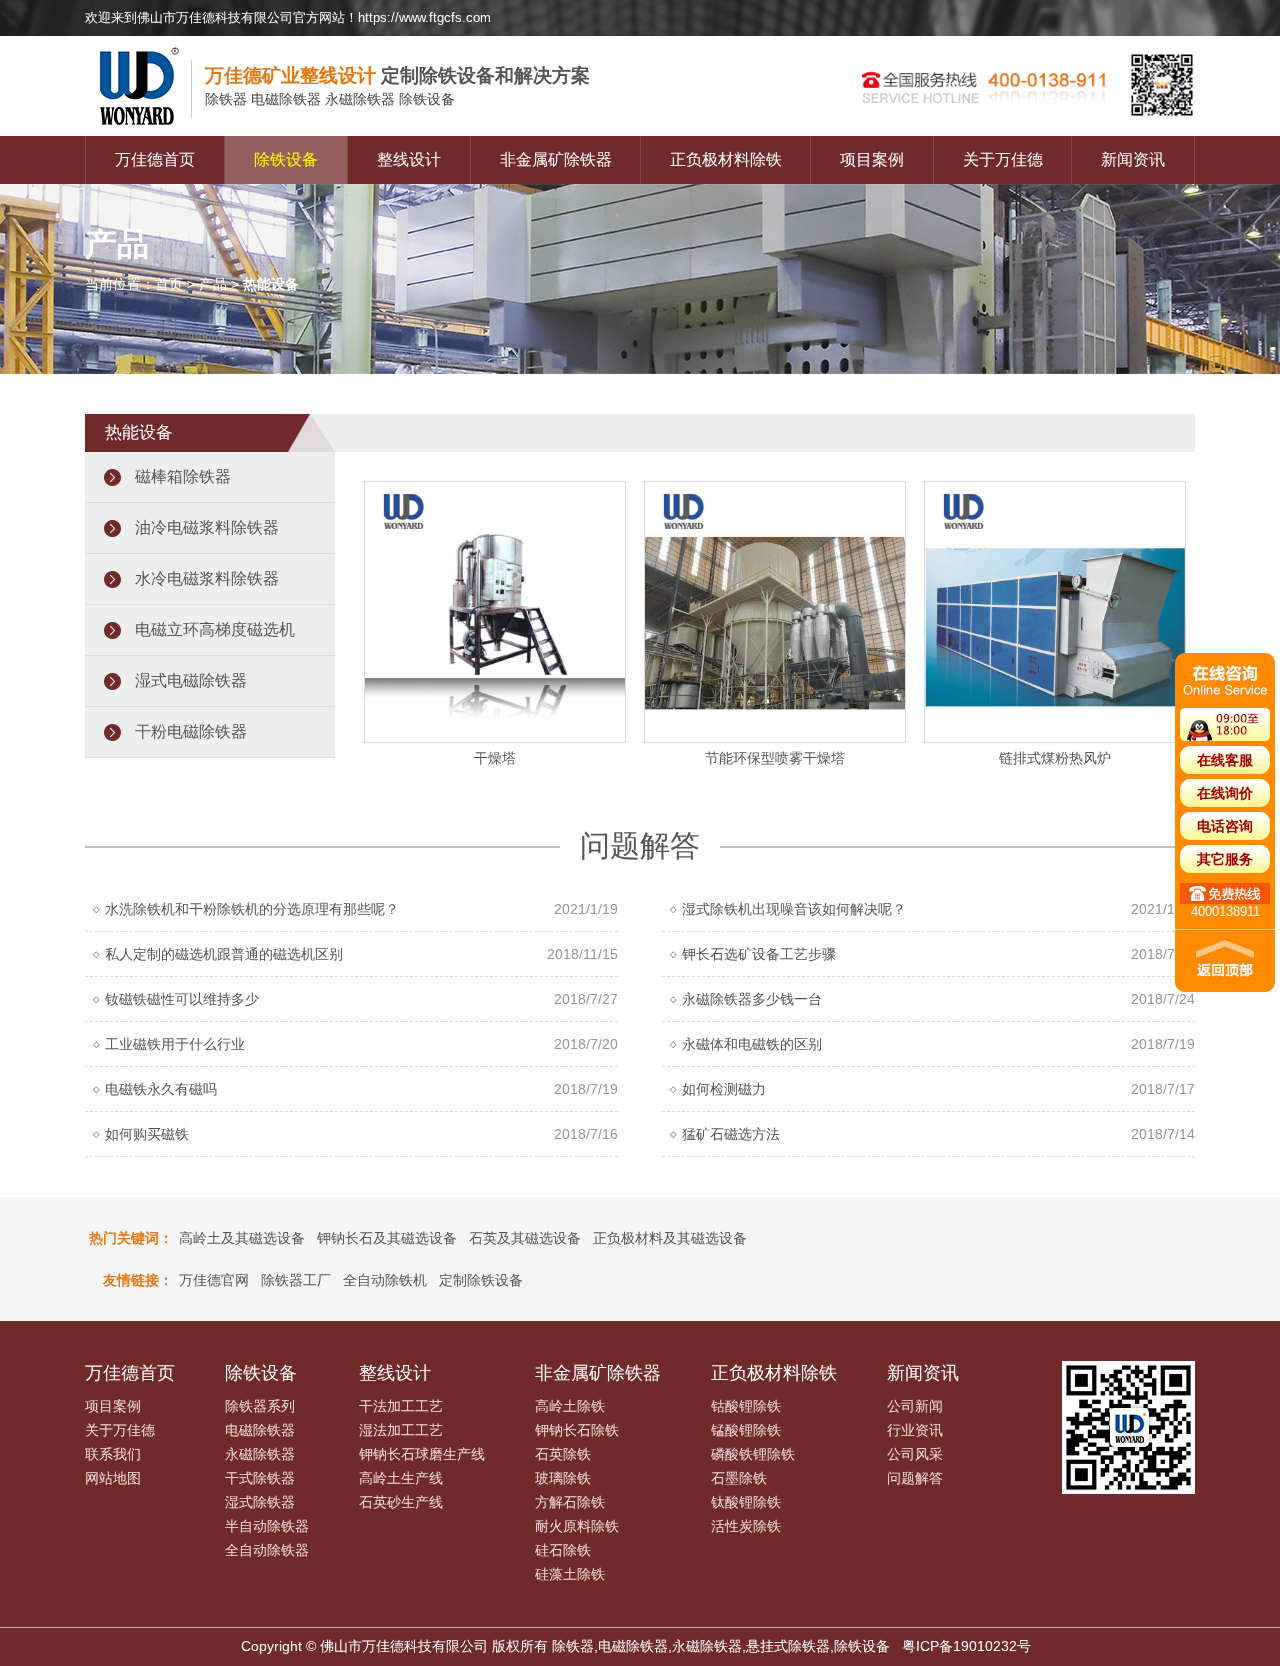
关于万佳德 (1003, 159)
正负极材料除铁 (726, 159)
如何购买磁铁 (147, 1134)
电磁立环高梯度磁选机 (215, 629)
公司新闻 (915, 1406)
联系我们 (113, 1454)
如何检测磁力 (724, 1089)
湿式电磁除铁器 (191, 680)
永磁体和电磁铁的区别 (752, 1044)
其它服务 (1225, 859)
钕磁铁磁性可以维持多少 (182, 999)
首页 (169, 284)
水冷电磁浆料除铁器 (207, 578)
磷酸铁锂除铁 (753, 1454)
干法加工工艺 (401, 1406)
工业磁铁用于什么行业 (175, 1044)
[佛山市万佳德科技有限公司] (145, 131)
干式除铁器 (260, 1478)
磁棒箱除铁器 (183, 476)
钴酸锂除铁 (746, 1406)
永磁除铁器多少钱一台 (752, 999)
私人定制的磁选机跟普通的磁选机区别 (224, 954)
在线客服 (1225, 760)
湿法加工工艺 (401, 1430)
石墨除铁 (739, 1478)
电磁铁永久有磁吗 (161, 1089)
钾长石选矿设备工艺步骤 (759, 954)
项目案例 (872, 159)
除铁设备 (286, 159)
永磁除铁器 (260, 1454)
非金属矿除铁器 (556, 159)
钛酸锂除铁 (746, 1502)
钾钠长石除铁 (577, 1430)
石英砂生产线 (401, 1502)
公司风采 (915, 1454)
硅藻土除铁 (570, 1574)
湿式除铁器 (260, 1502)
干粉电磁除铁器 (191, 731)
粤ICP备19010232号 (966, 1646)
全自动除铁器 (267, 1550)
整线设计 (409, 159)
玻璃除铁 (563, 1478)
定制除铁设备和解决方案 (397, 75)
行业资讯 (915, 1430)
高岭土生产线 (401, 1478)
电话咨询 (1225, 826)
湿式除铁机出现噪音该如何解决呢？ (794, 909)
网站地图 (113, 1478)
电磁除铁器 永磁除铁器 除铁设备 (330, 99)
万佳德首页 (155, 159)
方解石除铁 (570, 1502)
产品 (213, 284)
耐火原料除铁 (577, 1526)
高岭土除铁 (570, 1406)
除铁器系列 (260, 1406)
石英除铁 (563, 1454)
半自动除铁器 (267, 1526)
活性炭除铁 (746, 1526)
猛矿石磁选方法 (731, 1134)
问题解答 (915, 1478)
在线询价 (1225, 793)
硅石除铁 (563, 1550)
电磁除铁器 (260, 1430)
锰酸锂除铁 (746, 1430)
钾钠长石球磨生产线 (422, 1454)
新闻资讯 (1133, 159)
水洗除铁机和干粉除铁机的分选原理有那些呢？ (252, 909)
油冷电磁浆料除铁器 (207, 527)
